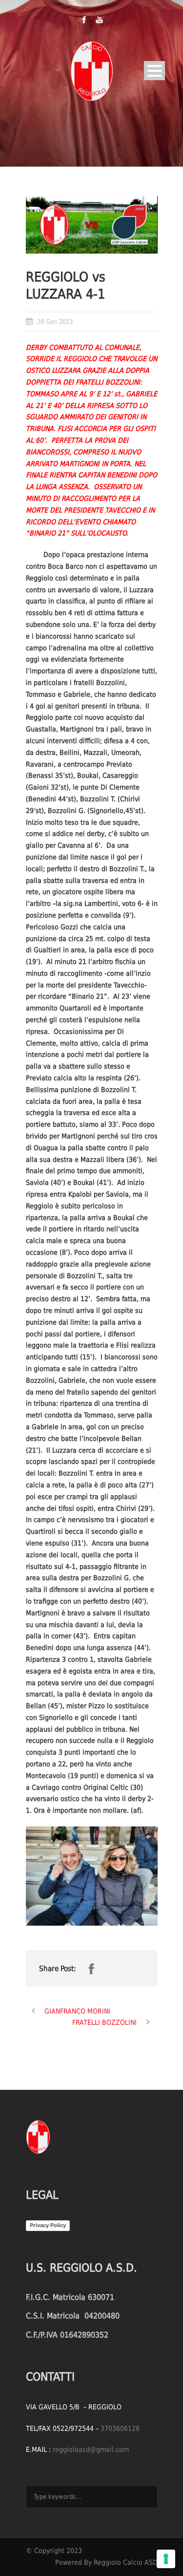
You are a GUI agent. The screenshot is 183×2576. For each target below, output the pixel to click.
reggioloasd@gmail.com (91, 2449)
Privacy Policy (48, 2225)
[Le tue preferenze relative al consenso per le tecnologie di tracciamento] (166, 2559)
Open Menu (154, 71)
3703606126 (120, 2428)
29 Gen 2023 (55, 322)
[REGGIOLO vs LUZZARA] (92, 225)
